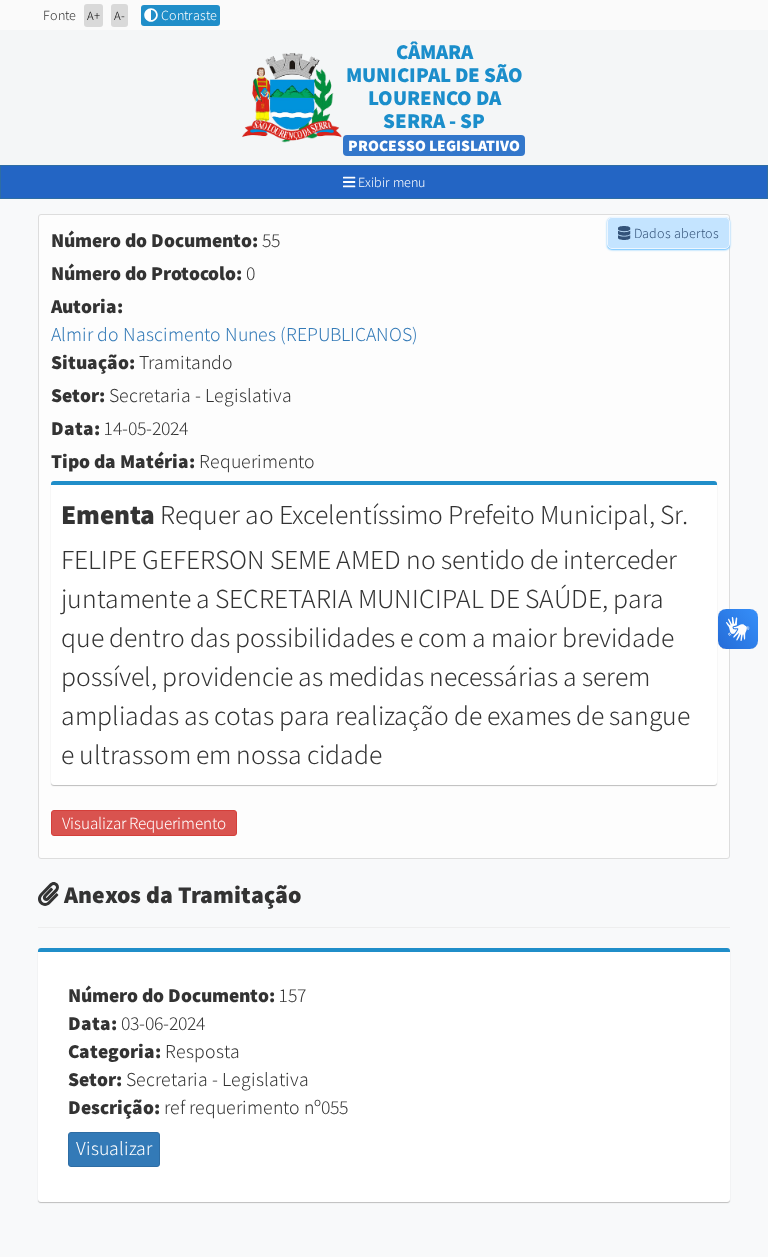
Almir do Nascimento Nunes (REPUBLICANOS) (234, 334)
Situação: (93, 362)
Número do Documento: (154, 240)
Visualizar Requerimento (144, 823)
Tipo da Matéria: (123, 461)
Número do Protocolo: (146, 273)
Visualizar (114, 1148)
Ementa (108, 514)
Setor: (78, 395)
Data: (75, 428)
